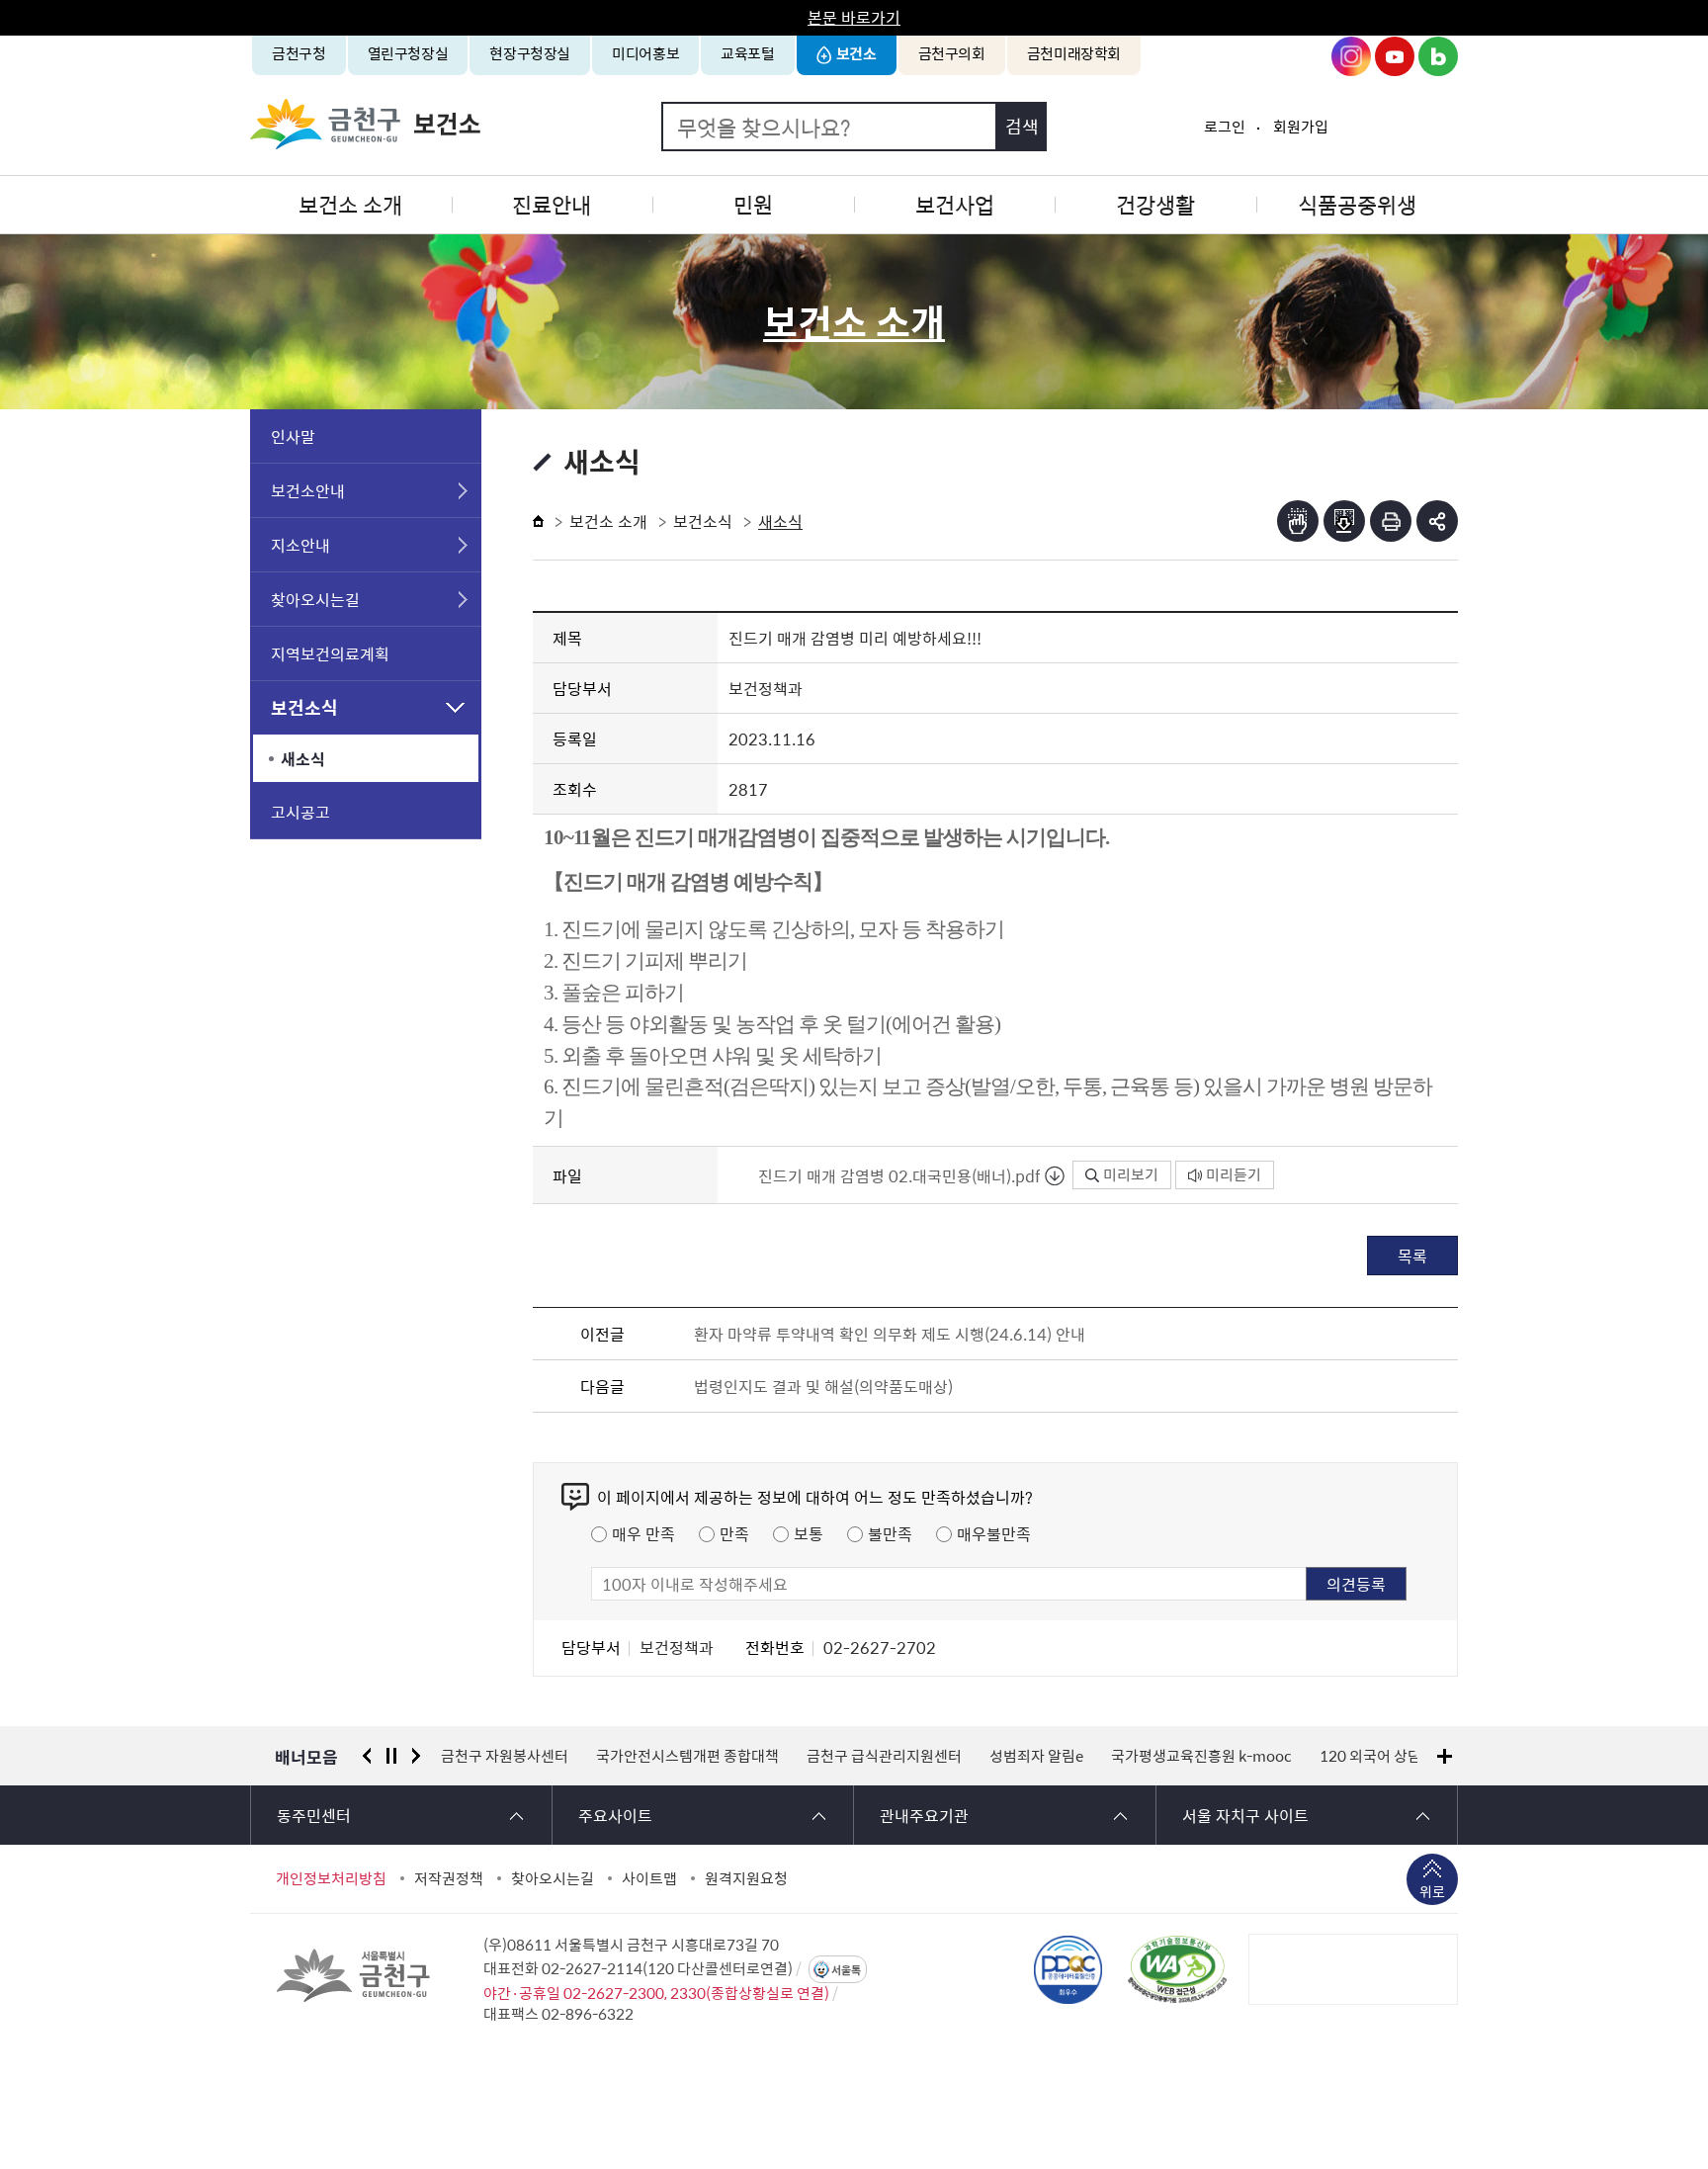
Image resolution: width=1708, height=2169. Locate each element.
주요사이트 (615, 1815)
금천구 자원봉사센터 (505, 1756)
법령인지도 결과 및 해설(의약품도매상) (823, 1386)
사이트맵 (649, 1878)
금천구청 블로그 (1438, 56)
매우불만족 (994, 1533)
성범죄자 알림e (1036, 1756)
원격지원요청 (746, 1878)
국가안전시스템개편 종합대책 (687, 1756)
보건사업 (955, 204)
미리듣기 (1234, 1174)
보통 (809, 1533)
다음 (416, 1756)
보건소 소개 (350, 204)
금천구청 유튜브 (1395, 56)
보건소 (856, 53)
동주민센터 (314, 1815)
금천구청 (299, 53)
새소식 (303, 758)
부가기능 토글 (1437, 521)
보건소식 (304, 707)
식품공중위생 (1357, 204)
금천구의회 (952, 53)
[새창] (1177, 1969)
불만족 (890, 1533)
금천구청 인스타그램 (1351, 56)
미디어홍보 (645, 53)
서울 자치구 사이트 (1245, 1815)
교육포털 (748, 53)
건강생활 (1155, 204)
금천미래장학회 (1074, 53)
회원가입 (1301, 127)
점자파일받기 (1344, 521)
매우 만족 (643, 1533)
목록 (1412, 1256)
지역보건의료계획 (330, 653)
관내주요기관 (924, 1815)
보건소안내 (308, 490)
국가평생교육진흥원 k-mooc (1201, 1756)
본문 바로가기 (854, 17)
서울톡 (846, 1970)
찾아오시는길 (315, 599)
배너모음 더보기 (1445, 1756)
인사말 (293, 436)
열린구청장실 (408, 53)
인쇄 (1391, 521)
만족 (734, 1533)
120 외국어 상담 (1370, 1756)
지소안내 (300, 545)
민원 (753, 204)
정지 (391, 1756)
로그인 (1225, 127)
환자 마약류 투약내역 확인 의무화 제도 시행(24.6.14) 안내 (890, 1334)
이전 (367, 1756)
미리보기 (1131, 1174)
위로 (1432, 1891)
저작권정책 (449, 1878)
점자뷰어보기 (1298, 521)
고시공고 (300, 812)
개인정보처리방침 (331, 1878)
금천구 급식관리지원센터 (884, 1756)
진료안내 (552, 204)
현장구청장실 (530, 53)
